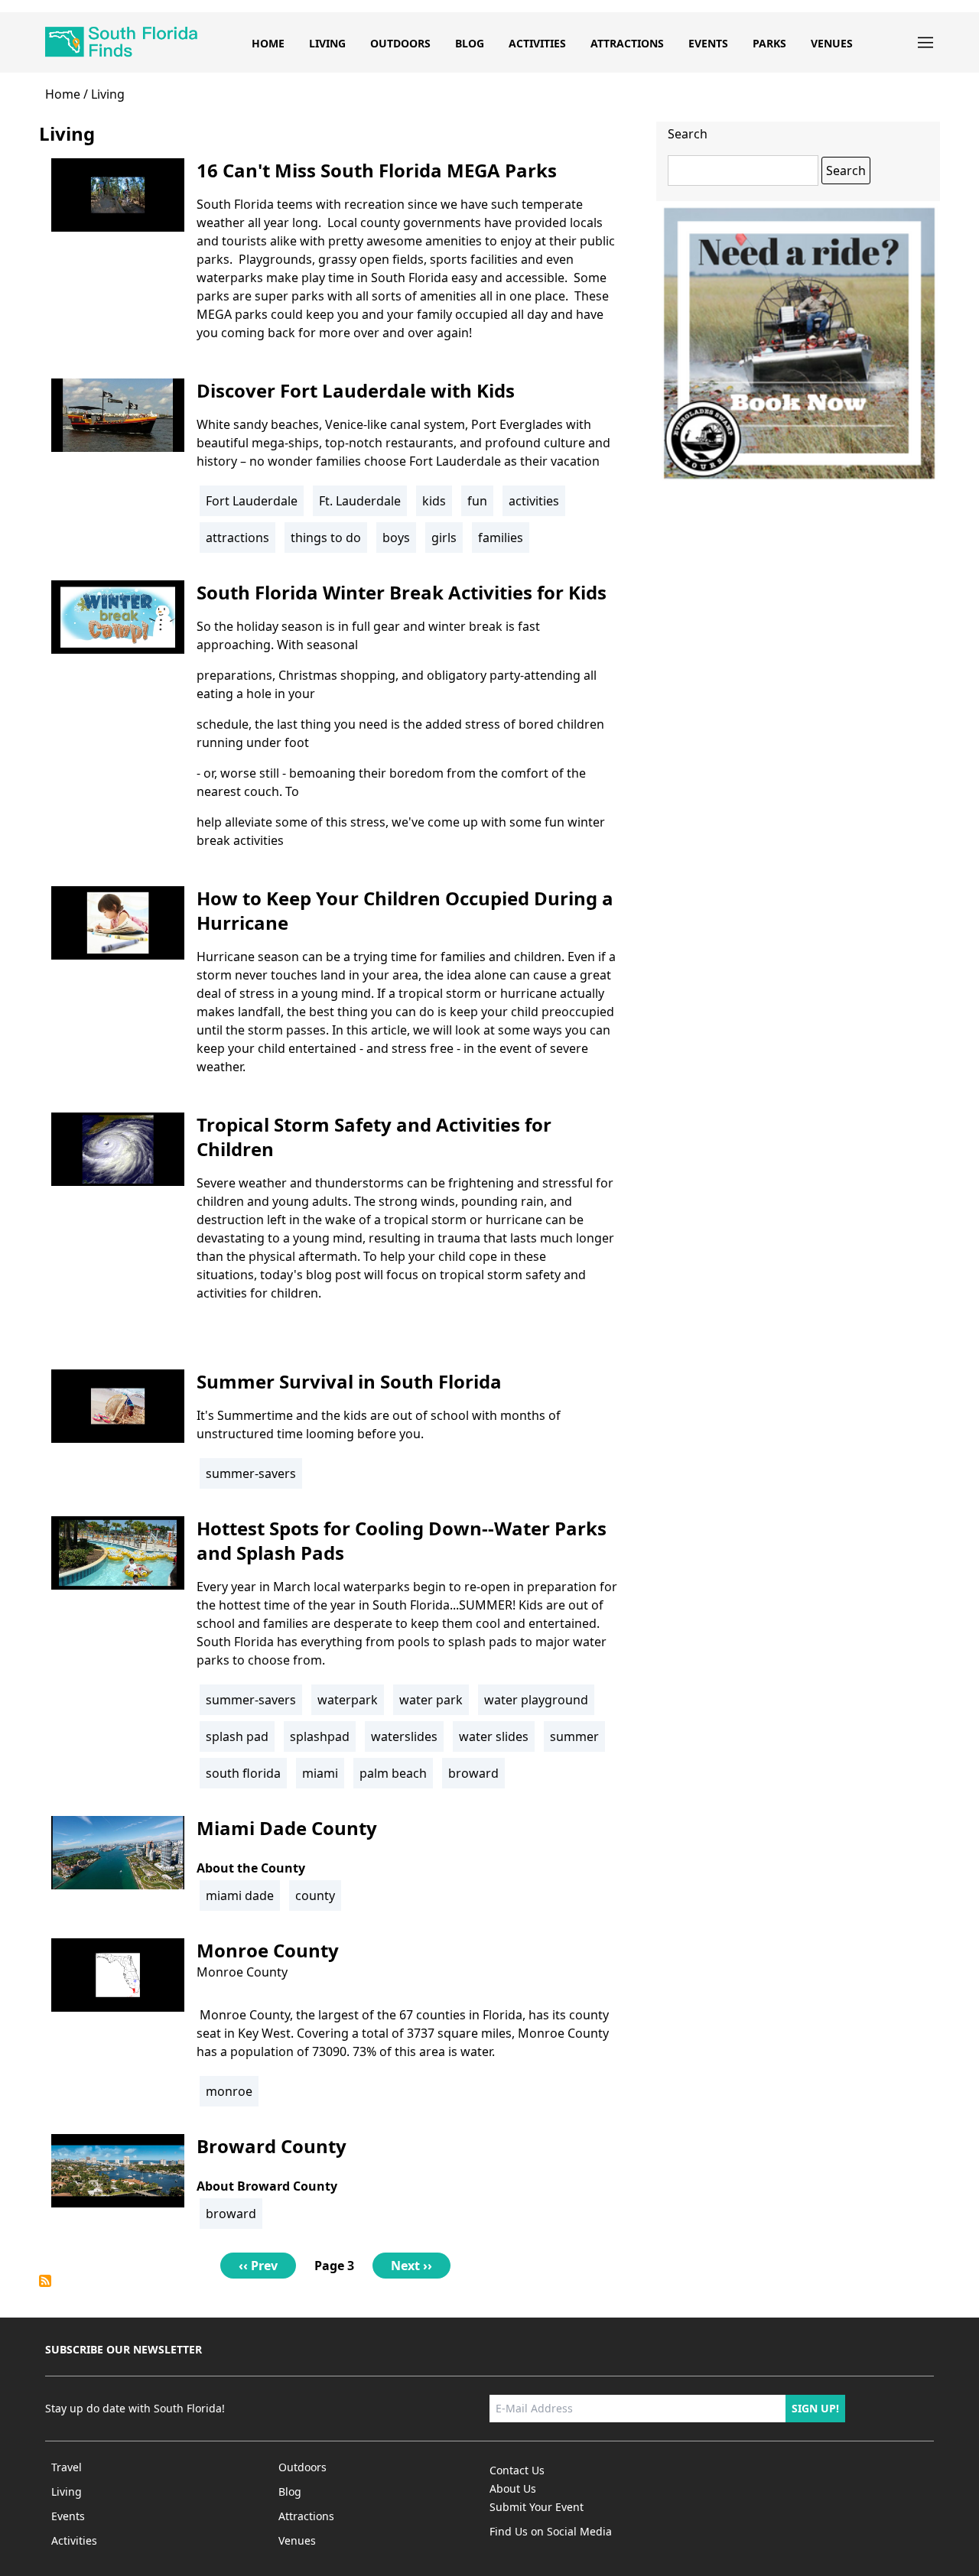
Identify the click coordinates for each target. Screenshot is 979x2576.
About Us (513, 2488)
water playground (536, 1700)
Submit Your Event (537, 2507)
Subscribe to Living (45, 2281)
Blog (470, 43)
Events (708, 43)
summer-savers (251, 1473)
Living (327, 43)
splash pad (237, 1736)
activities (534, 501)
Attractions (627, 43)
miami (320, 1773)
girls (444, 538)
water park (431, 1700)
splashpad (320, 1736)
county (315, 1895)
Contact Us (517, 2470)
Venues (832, 43)
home (63, 94)
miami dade (240, 1895)
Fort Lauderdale (252, 501)
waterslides (404, 1736)
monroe (229, 2091)
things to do (326, 538)
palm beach (393, 1773)
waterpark (348, 1700)
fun (477, 501)
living (108, 94)
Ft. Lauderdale (360, 501)
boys (396, 538)
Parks (769, 43)
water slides (494, 1736)
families (501, 538)
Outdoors (400, 43)
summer (574, 1736)
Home (268, 43)
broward (473, 1773)
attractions (237, 538)
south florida (243, 1773)
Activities (537, 43)
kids (434, 501)
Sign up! (815, 2408)
